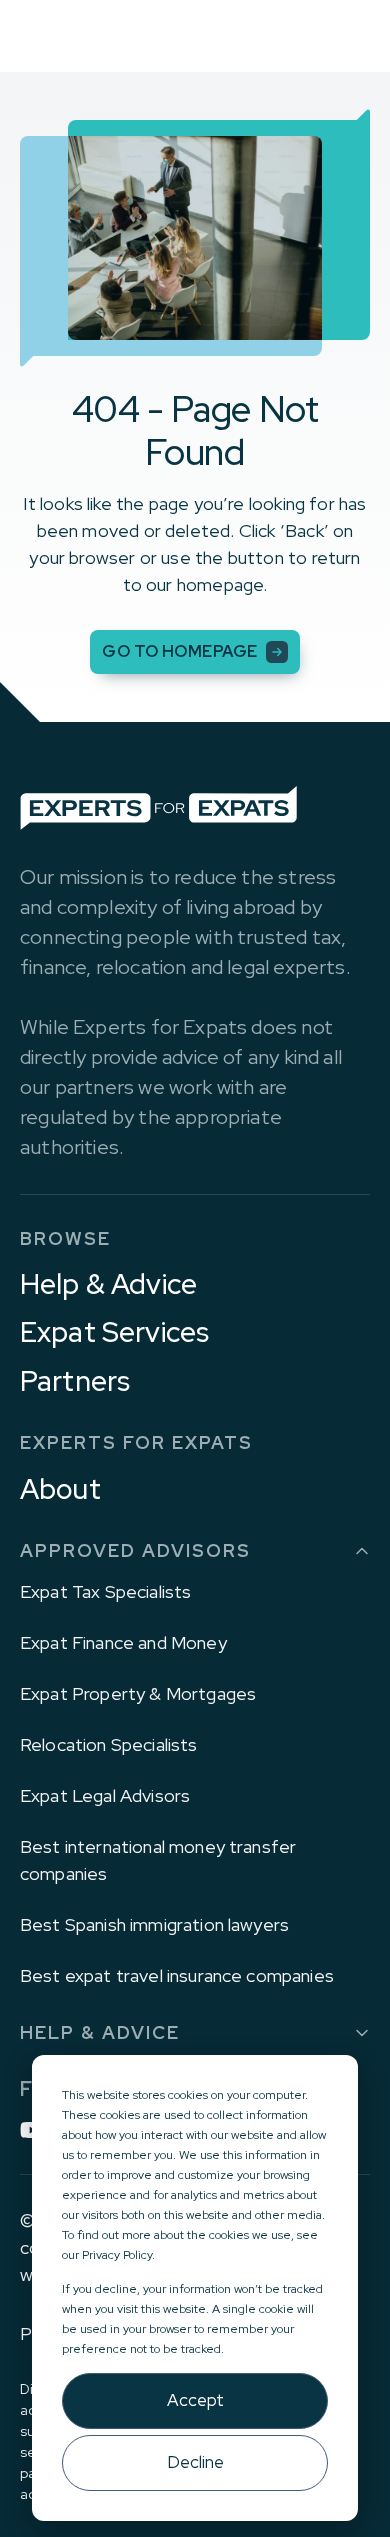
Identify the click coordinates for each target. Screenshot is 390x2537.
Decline (195, 2462)
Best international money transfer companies (158, 1860)
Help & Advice (108, 1284)
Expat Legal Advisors (105, 1795)
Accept (195, 2400)
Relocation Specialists (109, 1744)
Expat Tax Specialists (105, 1591)
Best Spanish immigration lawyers (154, 1924)
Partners (75, 1381)
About (60, 1489)
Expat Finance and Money (123, 1642)
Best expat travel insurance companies (177, 1975)
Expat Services (114, 1332)
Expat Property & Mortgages (138, 1693)
